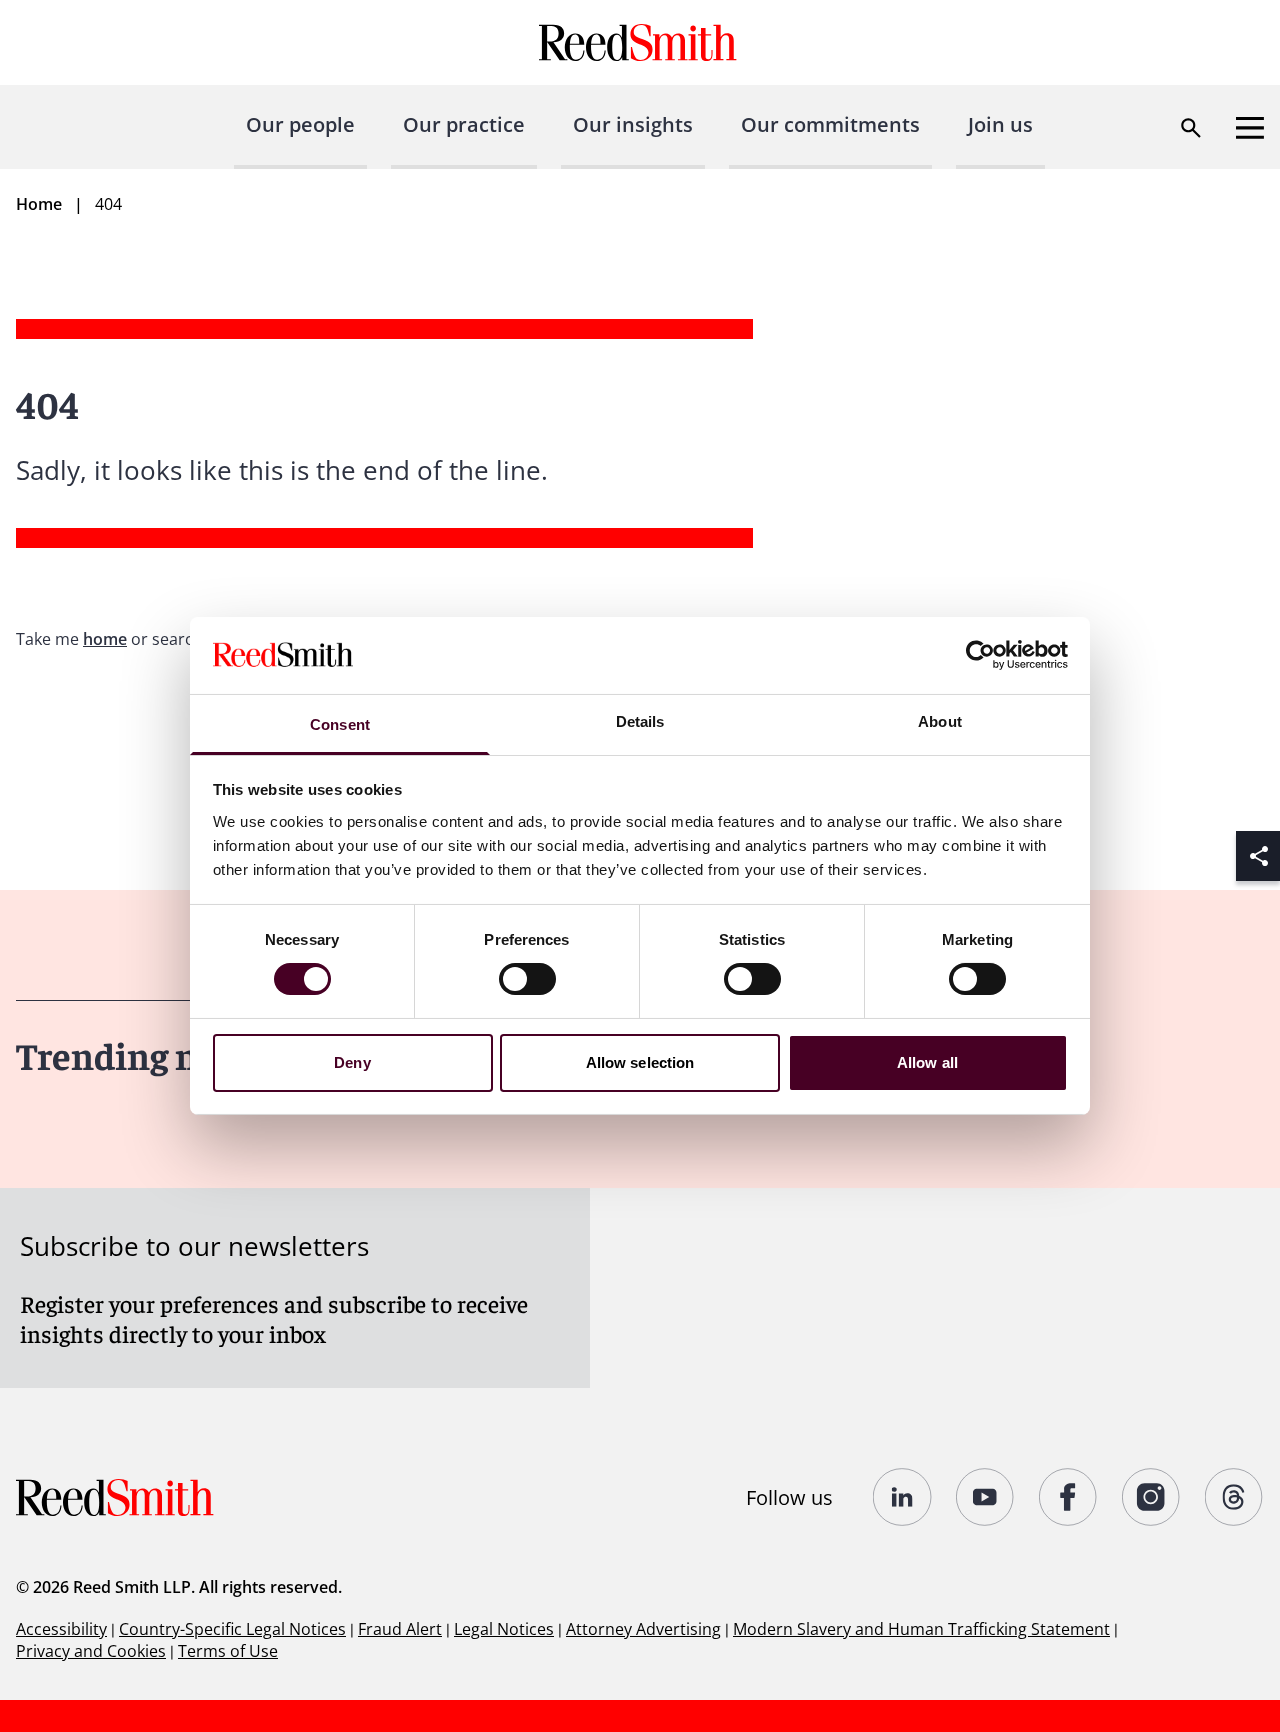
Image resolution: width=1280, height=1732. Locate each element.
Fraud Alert (400, 1629)
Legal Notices (504, 1629)
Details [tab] (640, 721)
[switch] (527, 979)
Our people (300, 124)
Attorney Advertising (643, 1629)
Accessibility (61, 1629)
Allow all (927, 1062)
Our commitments (830, 124)
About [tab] (940, 721)
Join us (1000, 124)
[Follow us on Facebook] (1068, 1497)
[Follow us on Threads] (1234, 1497)
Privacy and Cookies (91, 1651)
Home (39, 204)
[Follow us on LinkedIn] (902, 1497)
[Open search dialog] (1191, 128)
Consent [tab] (340, 724)
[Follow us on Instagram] (1151, 1497)
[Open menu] (1250, 128)
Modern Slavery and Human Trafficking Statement (921, 1629)
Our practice (464, 124)
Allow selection (640, 1062)
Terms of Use (228, 1651)
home (105, 639)
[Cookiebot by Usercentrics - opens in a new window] (980, 655)
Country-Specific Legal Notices (232, 1629)
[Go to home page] (640, 42)
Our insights (633, 124)
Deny (352, 1062)
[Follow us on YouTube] (985, 1497)
